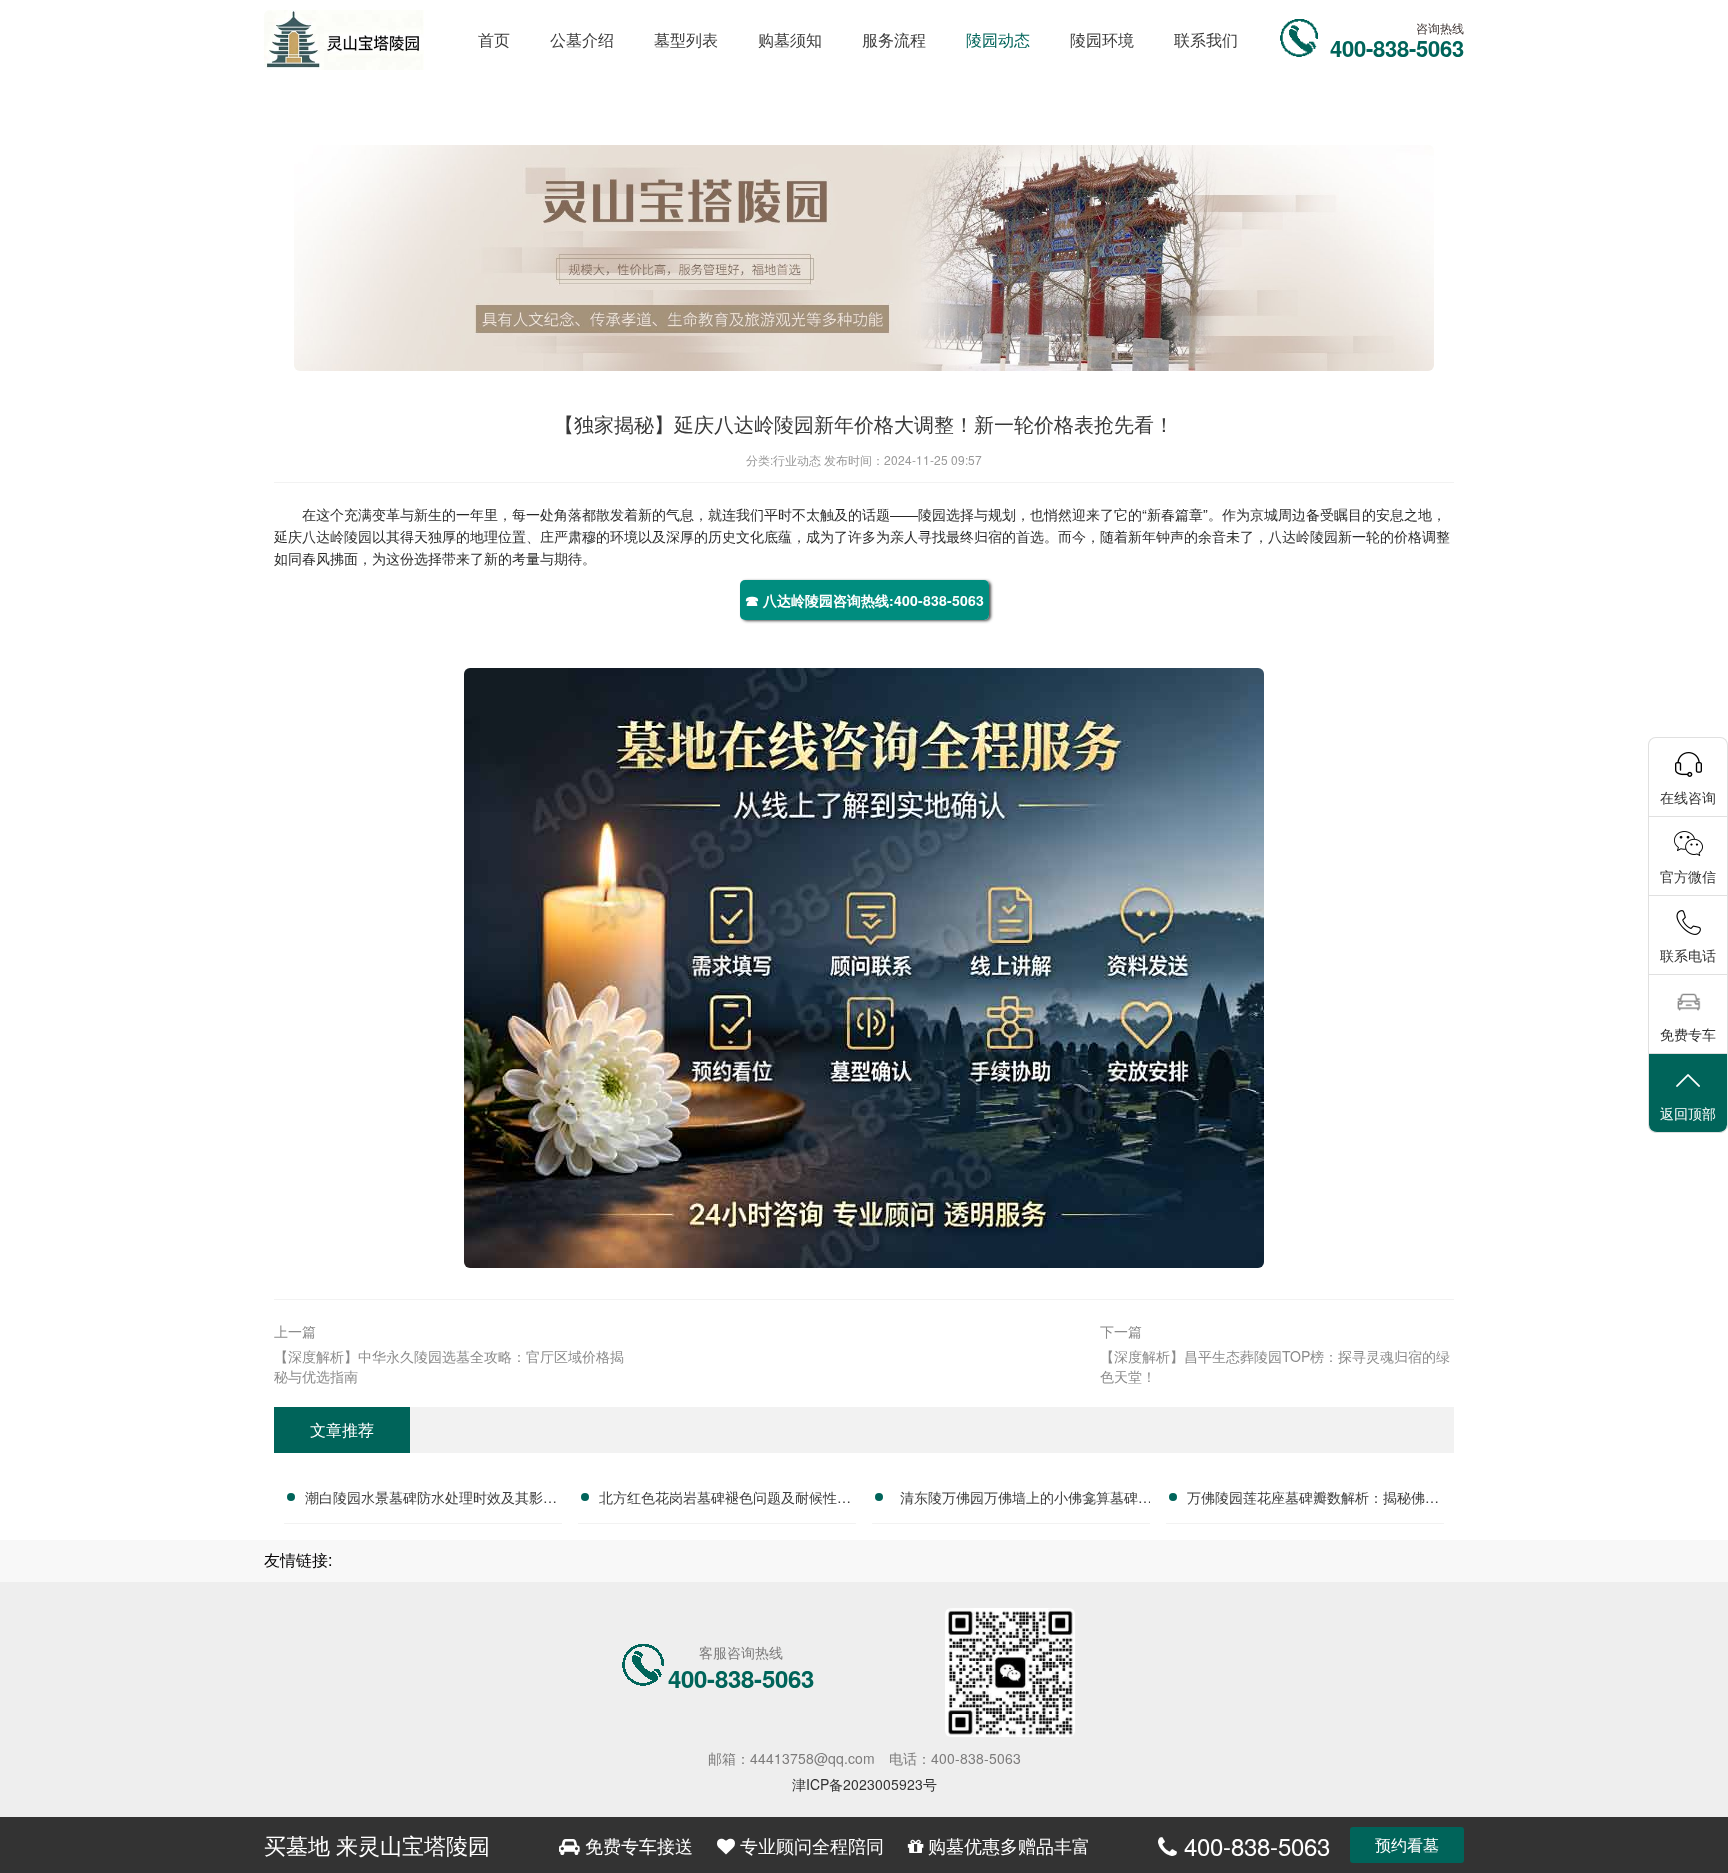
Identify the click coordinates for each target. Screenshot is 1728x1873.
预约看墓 (1407, 1844)
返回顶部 (1688, 1113)
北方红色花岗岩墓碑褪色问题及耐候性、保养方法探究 (725, 1500)
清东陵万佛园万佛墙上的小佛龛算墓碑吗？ (1019, 1500)
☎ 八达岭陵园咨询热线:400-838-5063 (864, 600)
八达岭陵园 (337, 536)
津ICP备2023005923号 (864, 1784)
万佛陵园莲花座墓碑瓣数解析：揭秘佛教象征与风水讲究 (1313, 1500)
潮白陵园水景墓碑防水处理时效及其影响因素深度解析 (431, 1500)
